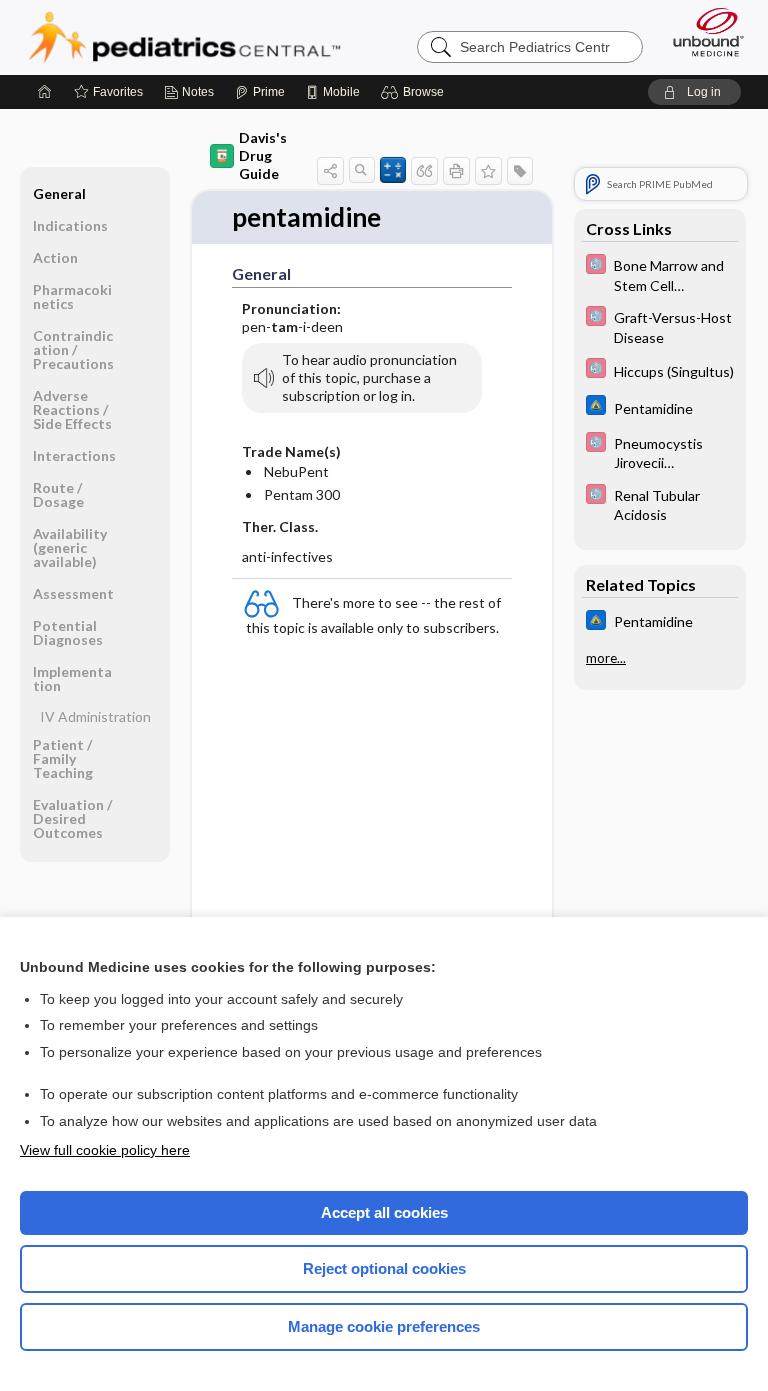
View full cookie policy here (105, 1150)
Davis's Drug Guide (263, 155)
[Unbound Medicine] (702, 32)
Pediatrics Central (184, 37)
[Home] (45, 92)
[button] (415, 92)
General (59, 193)
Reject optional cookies (384, 1268)
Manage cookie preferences (384, 1326)
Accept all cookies (384, 1212)
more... (606, 658)
